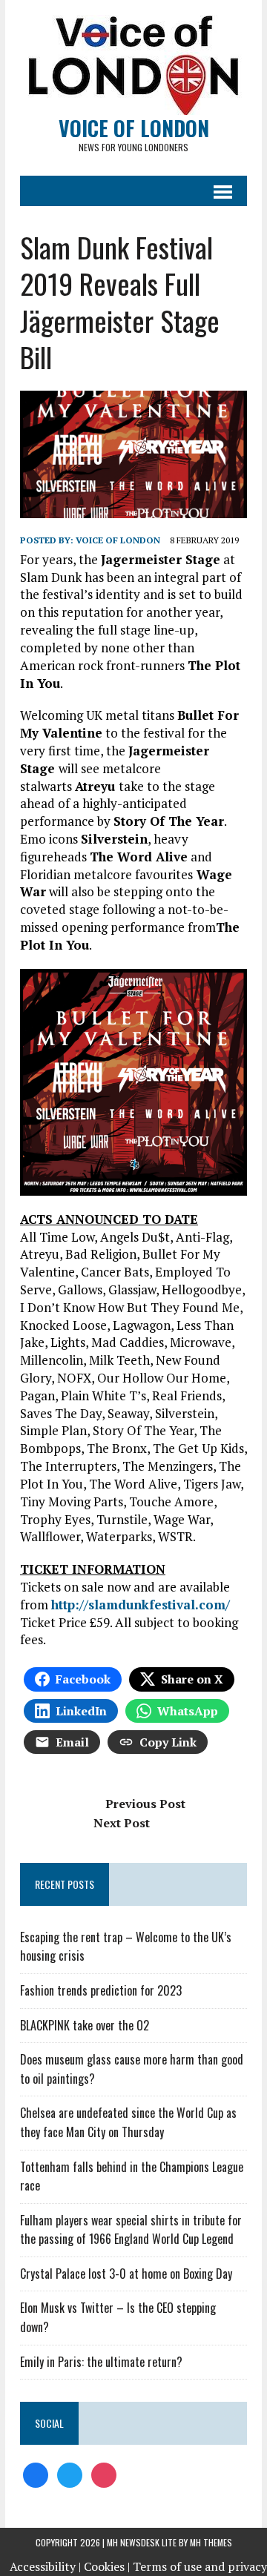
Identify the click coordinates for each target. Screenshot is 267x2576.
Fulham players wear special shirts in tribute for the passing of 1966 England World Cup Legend (131, 2230)
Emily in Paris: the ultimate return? (101, 2362)
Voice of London (118, 540)
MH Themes (211, 2542)
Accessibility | (45, 2566)
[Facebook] (36, 2474)
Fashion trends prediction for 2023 (101, 1990)
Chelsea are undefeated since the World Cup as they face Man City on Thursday (128, 2122)
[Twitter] (70, 2474)
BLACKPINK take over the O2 (85, 2025)
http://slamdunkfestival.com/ (141, 1605)
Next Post (122, 1823)
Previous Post (145, 1804)
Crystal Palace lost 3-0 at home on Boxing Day (126, 2274)
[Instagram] (104, 2474)
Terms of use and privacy (200, 2566)
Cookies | (107, 2566)
